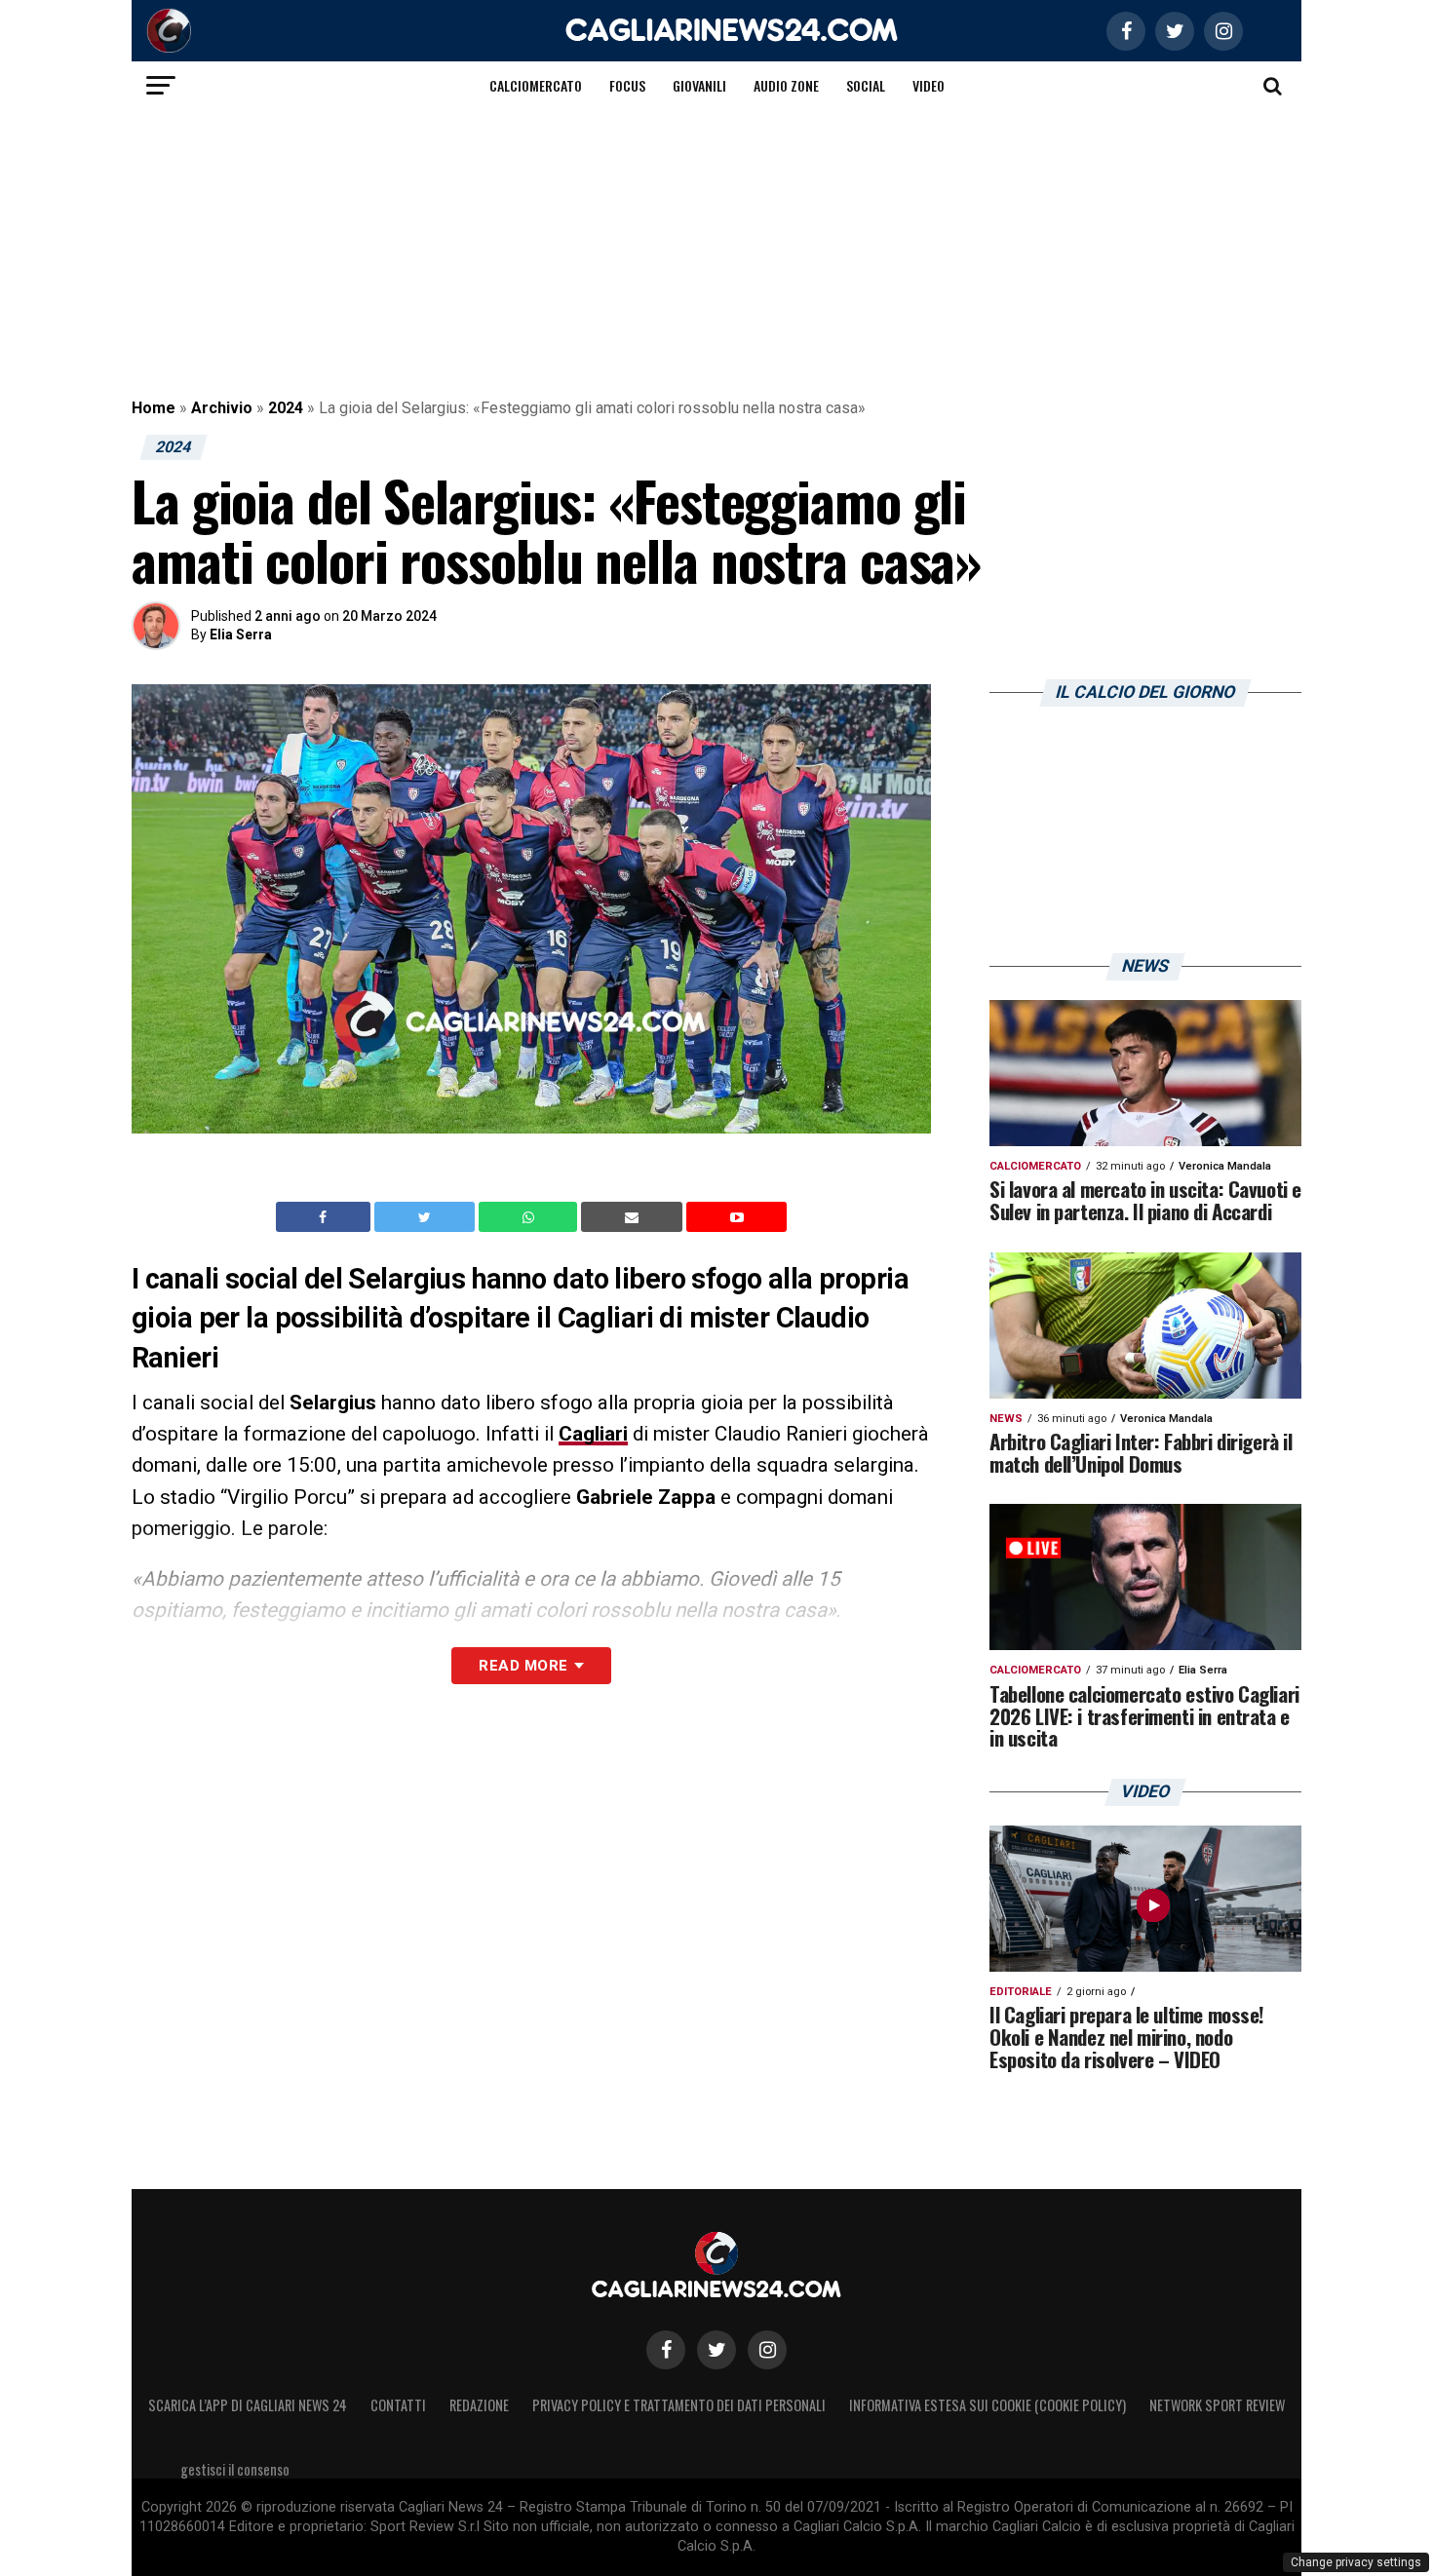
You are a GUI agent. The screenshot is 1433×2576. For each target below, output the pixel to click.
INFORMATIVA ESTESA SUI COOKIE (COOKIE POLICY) (988, 2405)
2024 (286, 408)
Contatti (398, 2405)
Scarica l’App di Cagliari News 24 (248, 2405)
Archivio (222, 408)
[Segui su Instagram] (767, 2350)
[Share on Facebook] (326, 1217)
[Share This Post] (530, 1217)
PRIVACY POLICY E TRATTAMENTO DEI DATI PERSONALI (679, 2405)
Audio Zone (786, 85)
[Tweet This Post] (426, 1217)
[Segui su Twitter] (716, 2350)
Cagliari (593, 1434)
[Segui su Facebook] (666, 2350)
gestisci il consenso (235, 2469)
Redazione (479, 2405)
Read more (523, 1666)
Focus (627, 85)
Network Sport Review (1217, 2405)
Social (866, 85)
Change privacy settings (1356, 2562)
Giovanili (699, 85)
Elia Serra (241, 634)
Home (154, 408)
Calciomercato (536, 85)
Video (929, 85)
